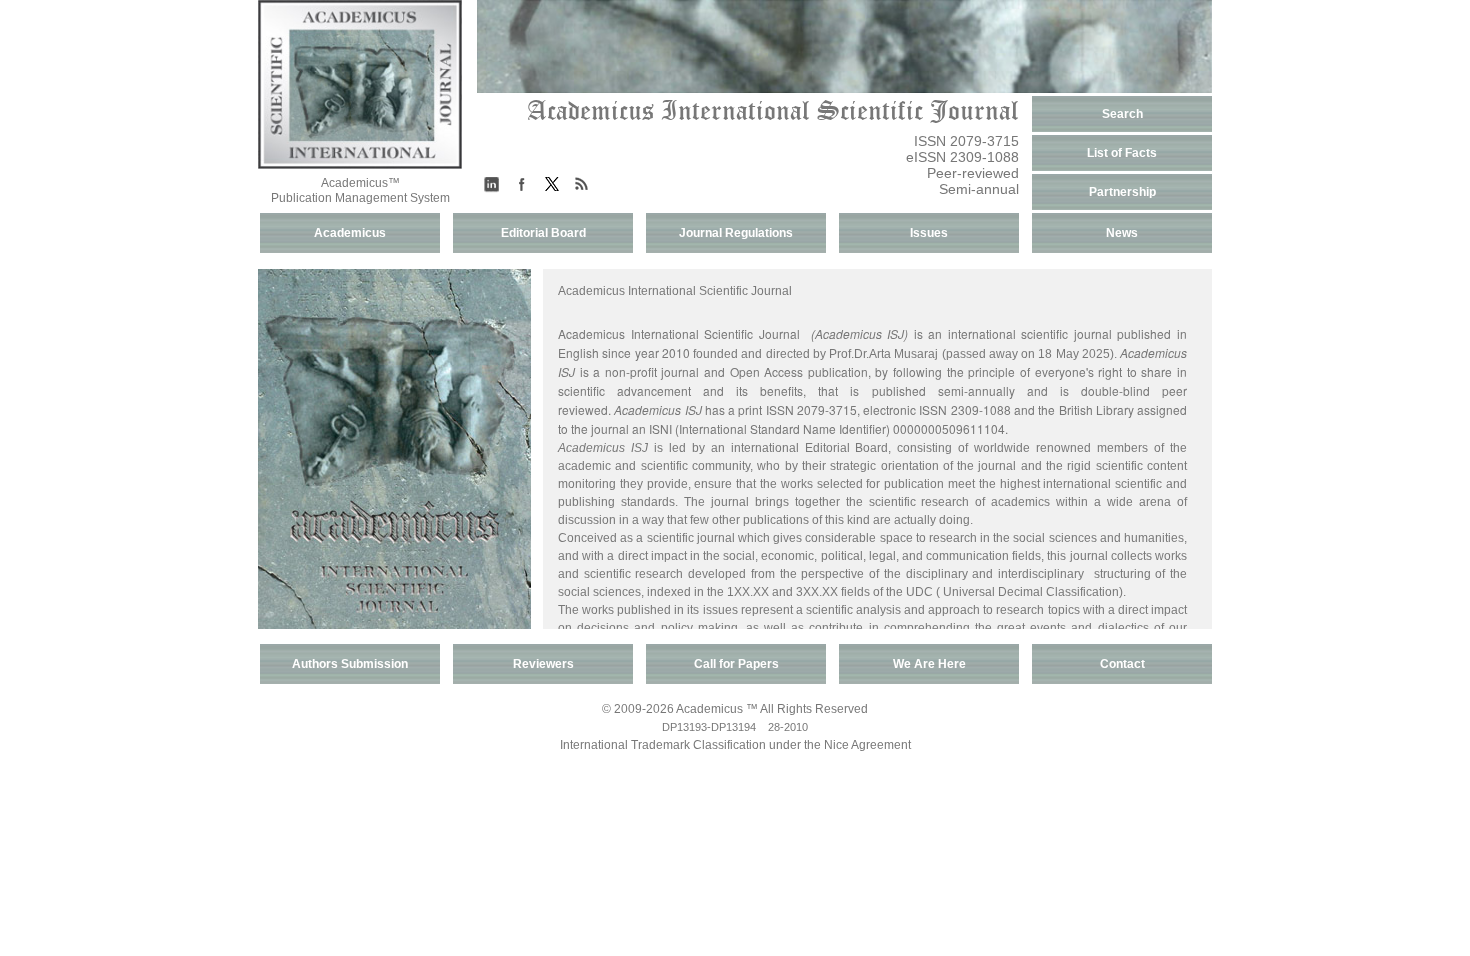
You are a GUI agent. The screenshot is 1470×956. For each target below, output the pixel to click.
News (1122, 233)
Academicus (350, 233)
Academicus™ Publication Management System (360, 190)
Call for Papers (736, 664)
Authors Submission (350, 664)
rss (582, 184)
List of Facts (1122, 153)
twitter (552, 184)
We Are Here (929, 664)
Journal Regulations (736, 233)
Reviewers (543, 664)
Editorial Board (543, 233)
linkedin (492, 184)
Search (1122, 114)
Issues (929, 233)
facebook (522, 184)
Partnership (1122, 192)
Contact (1122, 664)
